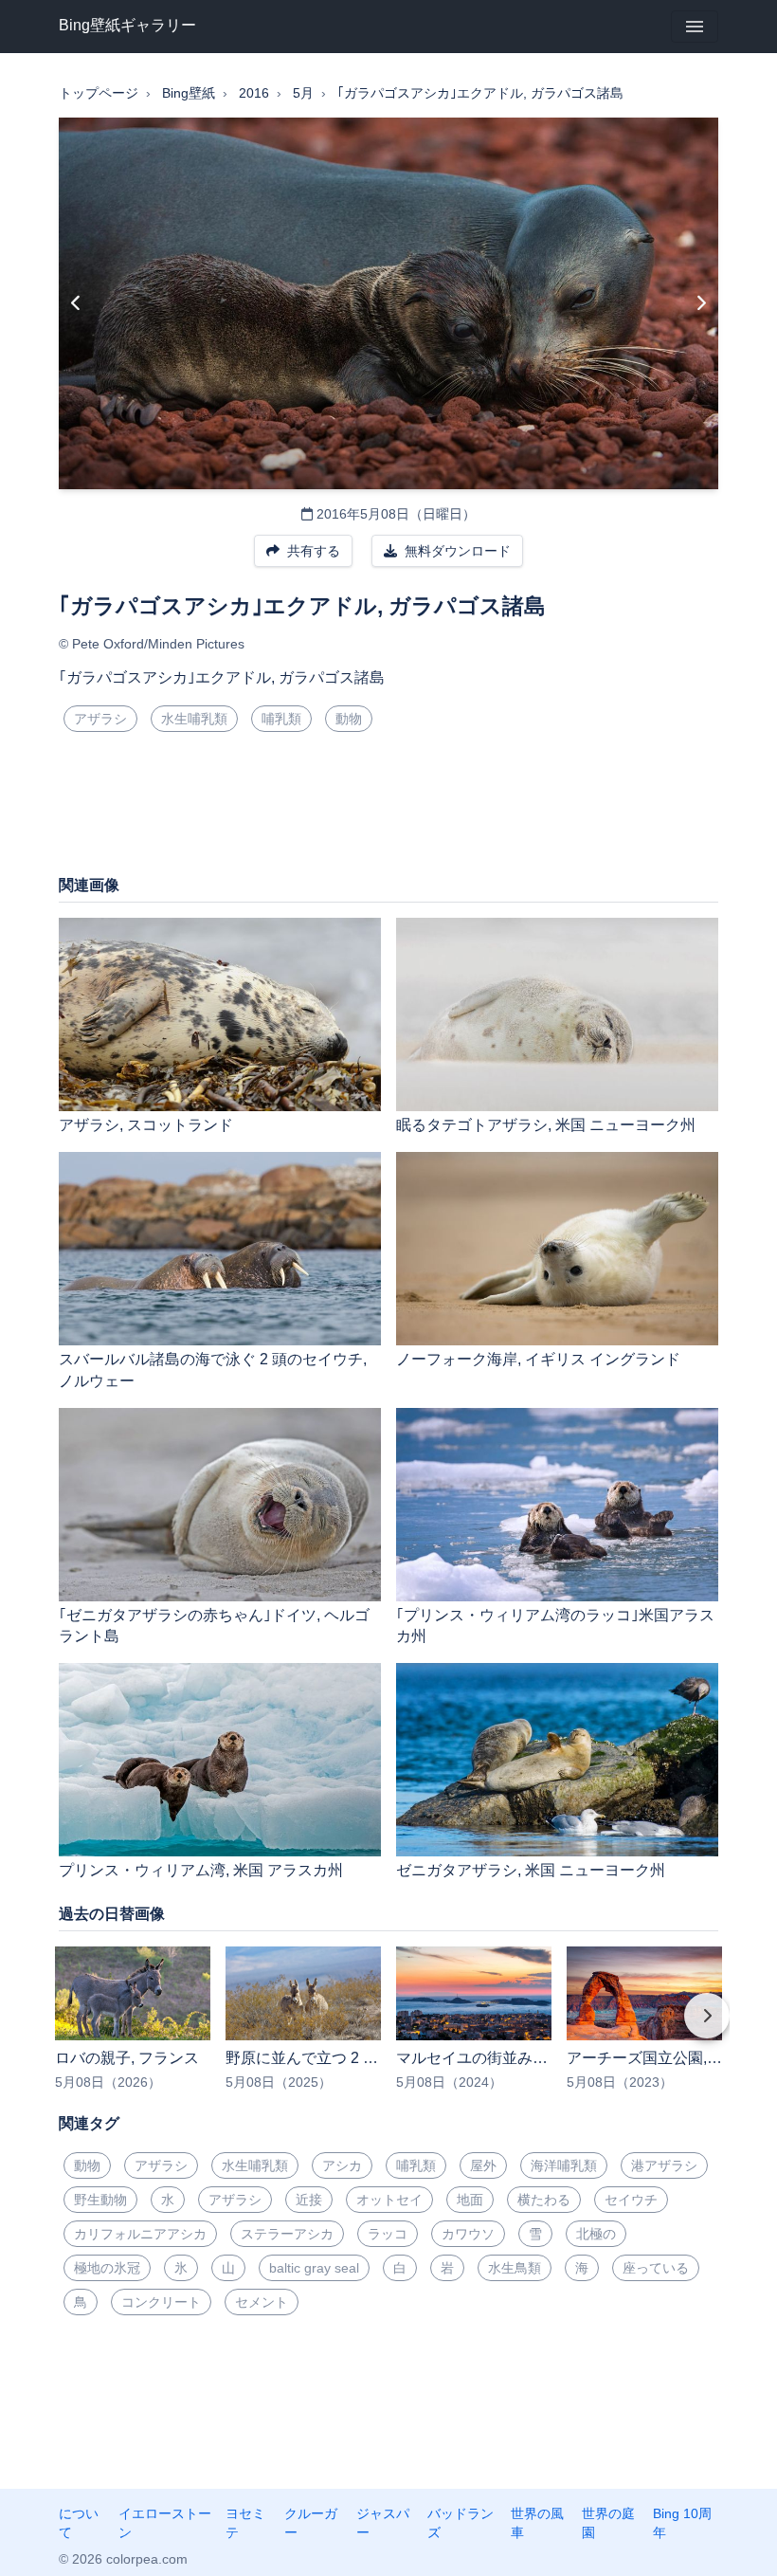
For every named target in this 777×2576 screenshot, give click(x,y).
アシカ (342, 2165)
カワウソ (468, 2234)
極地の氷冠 (107, 2268)
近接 (309, 2200)
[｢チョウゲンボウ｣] (76, 303)
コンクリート (161, 2302)
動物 (349, 719)
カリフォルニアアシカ (140, 2234)
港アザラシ (664, 2165)
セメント (262, 2302)
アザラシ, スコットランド (146, 1125)
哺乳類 (281, 719)
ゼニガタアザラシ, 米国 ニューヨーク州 (531, 1870)
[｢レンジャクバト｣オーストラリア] (701, 303)
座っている (656, 2268)
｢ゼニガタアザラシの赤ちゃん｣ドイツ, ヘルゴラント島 (214, 1626)
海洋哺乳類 (564, 2165)
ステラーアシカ (287, 2234)
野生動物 (100, 2200)
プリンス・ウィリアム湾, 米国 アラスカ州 (201, 1870)
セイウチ (631, 2200)
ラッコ (388, 2234)
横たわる (544, 2200)
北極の (596, 2234)
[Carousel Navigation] (388, 2029)
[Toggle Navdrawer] (695, 27)
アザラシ (100, 719)
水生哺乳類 (194, 719)
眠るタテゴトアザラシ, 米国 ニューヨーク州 (546, 1125)
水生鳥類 (515, 2268)
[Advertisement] (388, 811)
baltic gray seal (314, 2268)
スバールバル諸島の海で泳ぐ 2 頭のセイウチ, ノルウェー (213, 1370)
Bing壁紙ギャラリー (127, 25)
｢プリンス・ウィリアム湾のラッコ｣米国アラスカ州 (555, 1626)
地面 (470, 2200)
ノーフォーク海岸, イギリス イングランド (538, 1359)
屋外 (483, 2165)
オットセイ (389, 2200)
